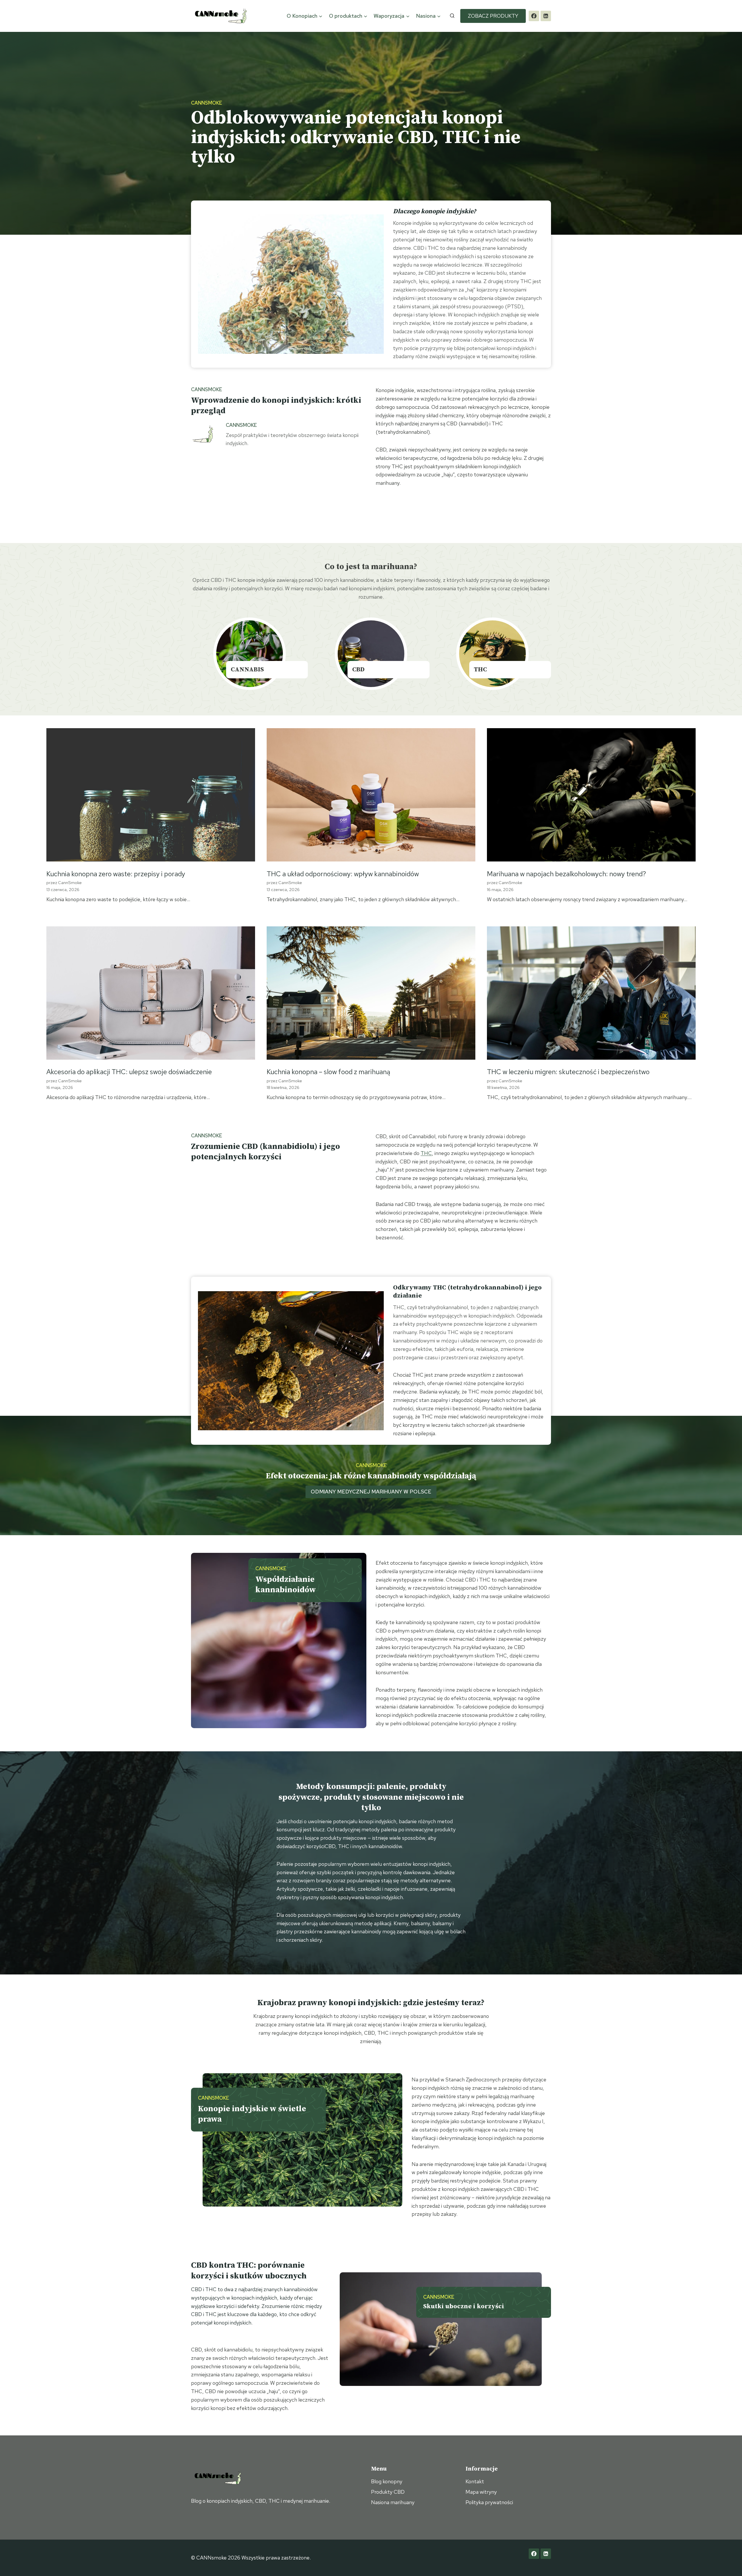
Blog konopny (387, 2481)
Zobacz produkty (493, 16)
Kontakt (475, 2481)
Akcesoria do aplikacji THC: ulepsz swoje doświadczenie (129, 1072)
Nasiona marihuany (393, 2502)
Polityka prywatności (489, 2502)
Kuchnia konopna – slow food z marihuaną (328, 1072)
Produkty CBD (388, 2492)
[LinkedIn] (546, 16)
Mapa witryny (481, 2492)
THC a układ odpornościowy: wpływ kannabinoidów (343, 874)
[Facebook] (534, 16)
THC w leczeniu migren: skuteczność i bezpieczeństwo (568, 1072)
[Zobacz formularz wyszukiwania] (452, 16)
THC (426, 1153)
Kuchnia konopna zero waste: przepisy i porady (116, 874)
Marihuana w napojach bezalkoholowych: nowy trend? (566, 874)
